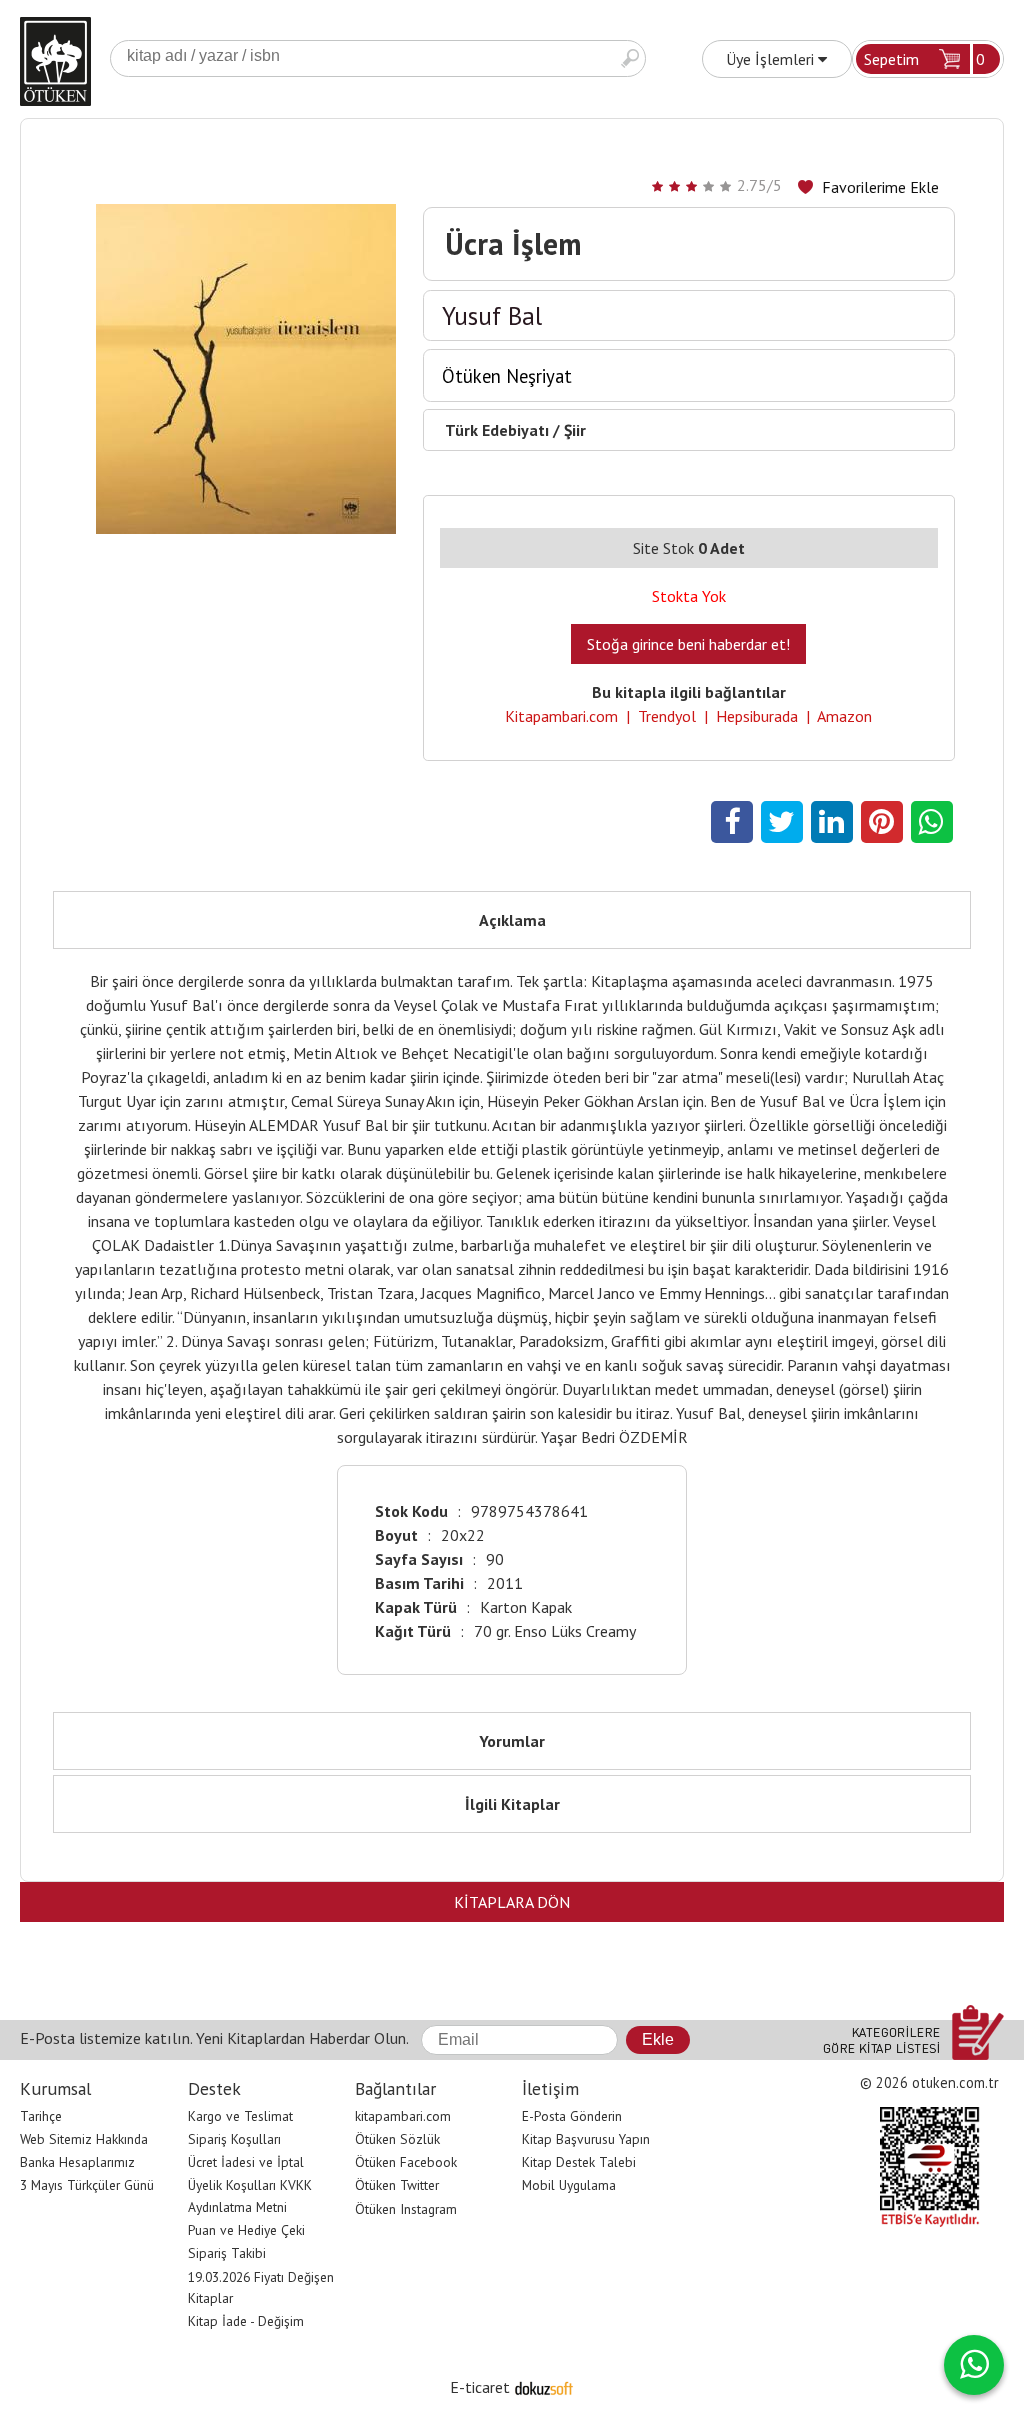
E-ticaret (480, 2387)
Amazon (844, 716)
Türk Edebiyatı (497, 430)
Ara (630, 58)
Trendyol (667, 716)
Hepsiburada (757, 716)
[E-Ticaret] (544, 2387)
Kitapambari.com (561, 716)
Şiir (575, 430)
